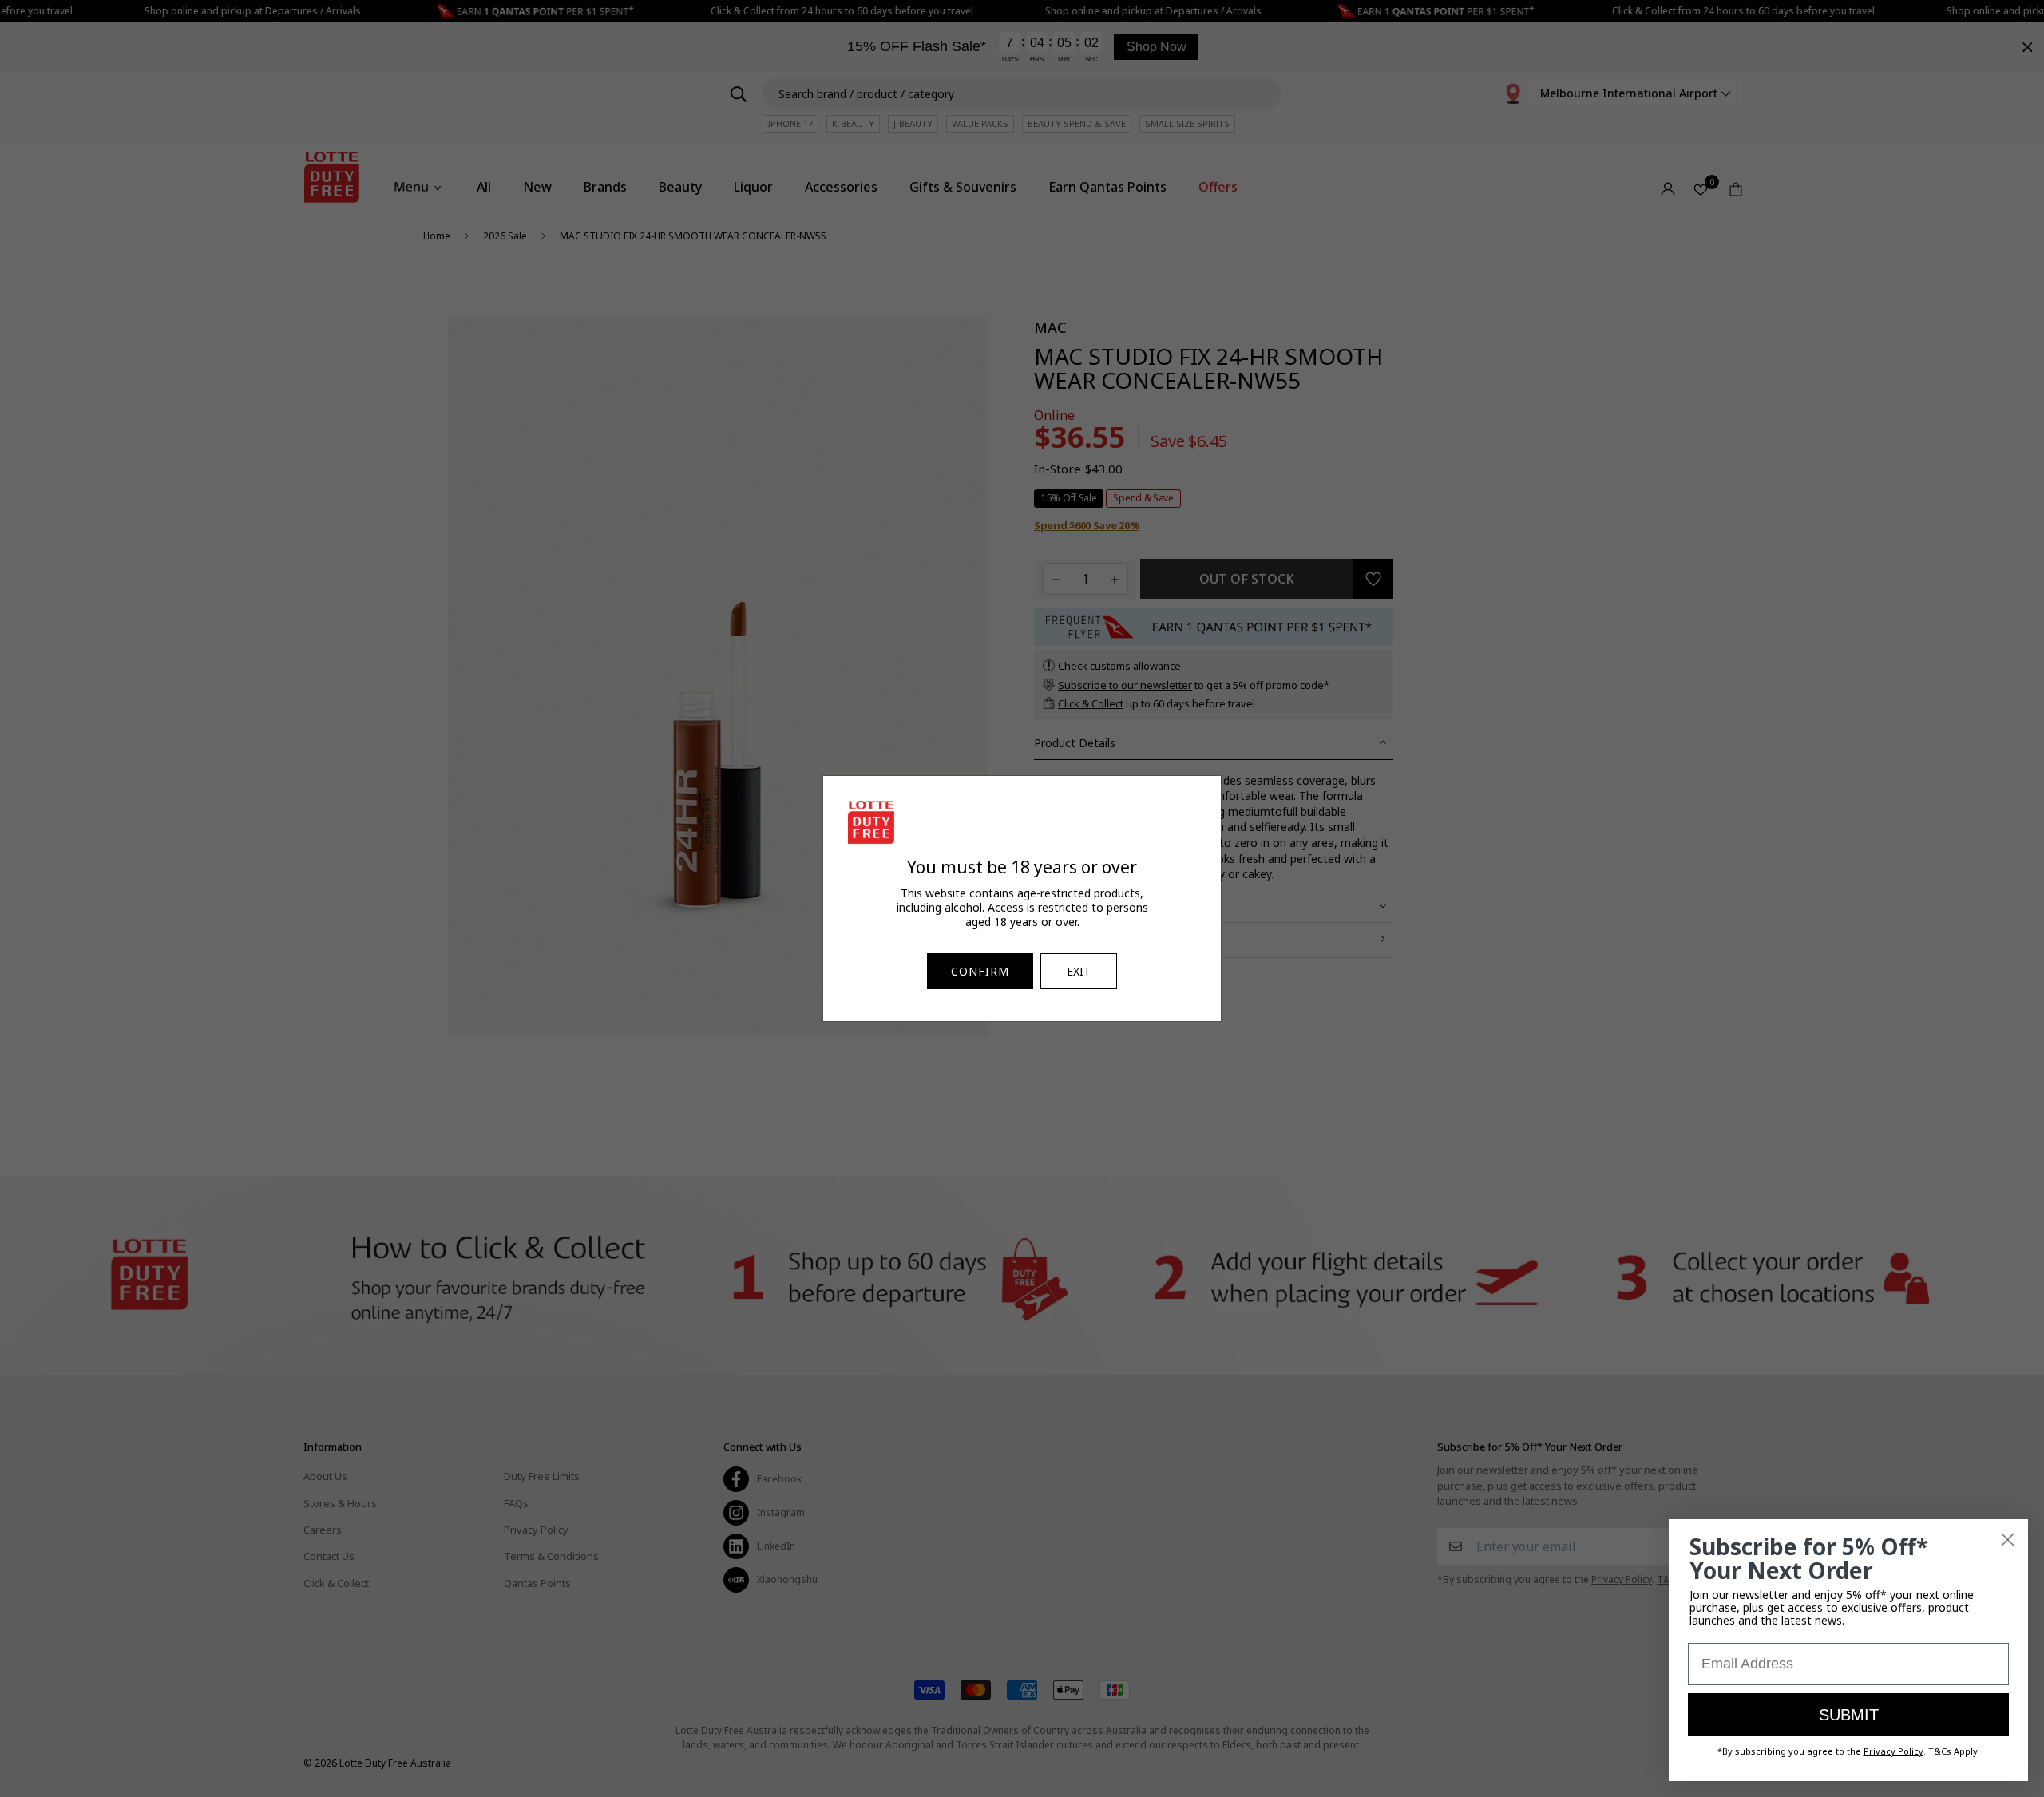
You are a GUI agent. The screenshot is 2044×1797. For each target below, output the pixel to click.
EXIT (1079, 971)
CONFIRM (980, 971)
